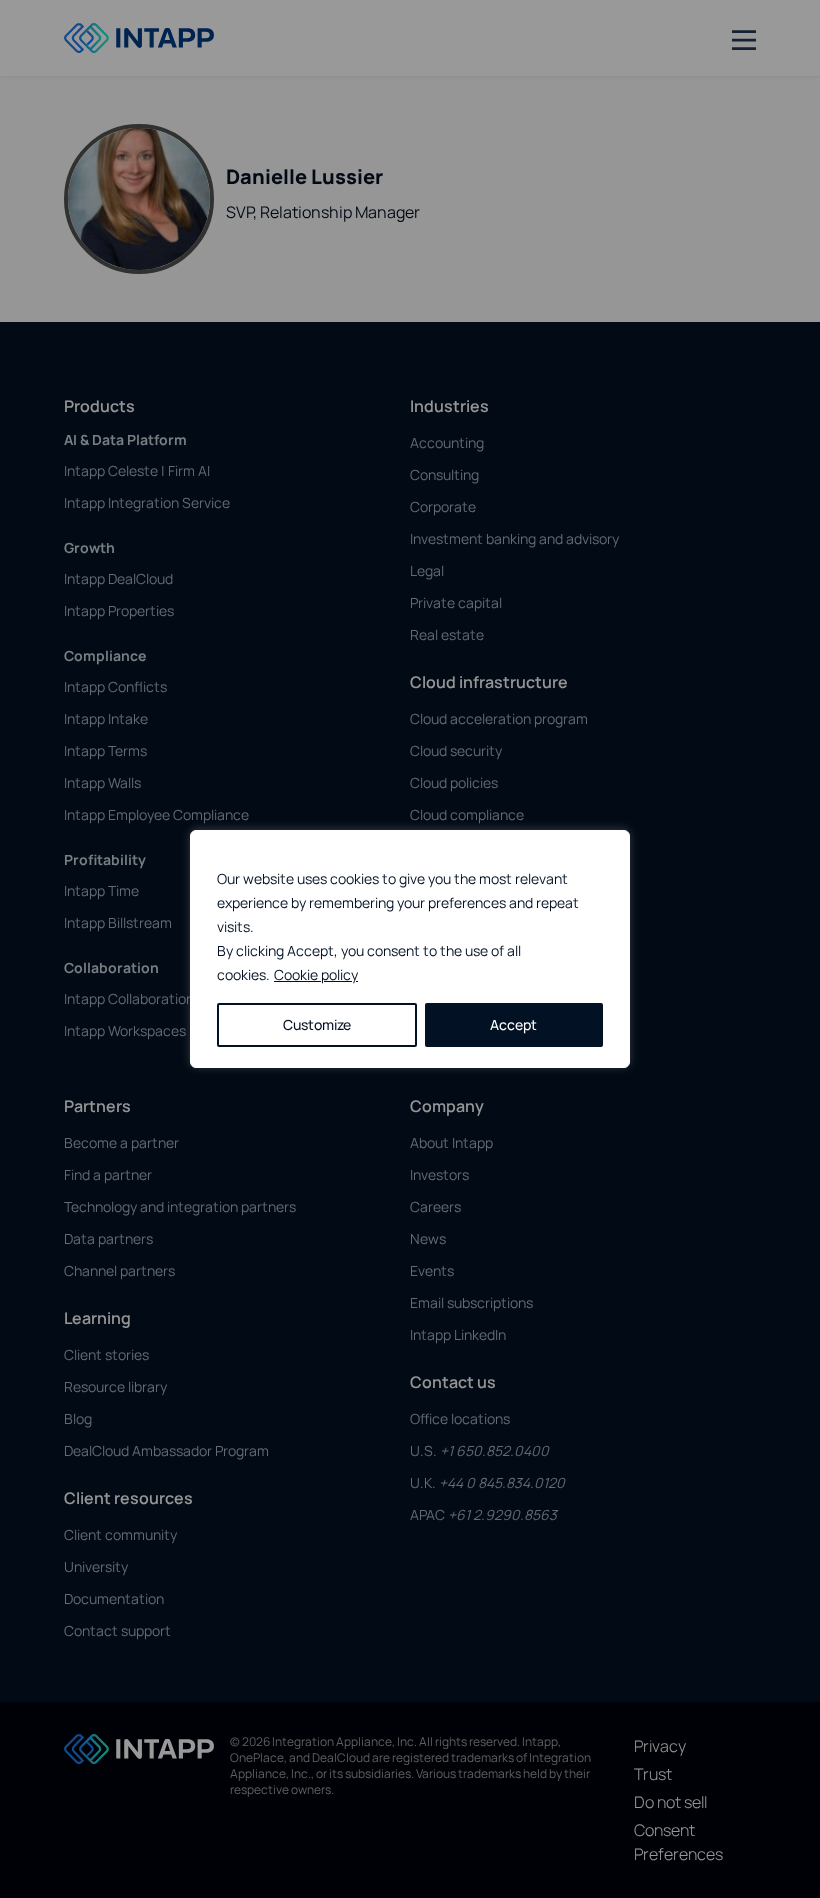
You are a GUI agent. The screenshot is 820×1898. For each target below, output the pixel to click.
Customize (317, 1024)
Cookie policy (316, 974)
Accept (513, 1024)
